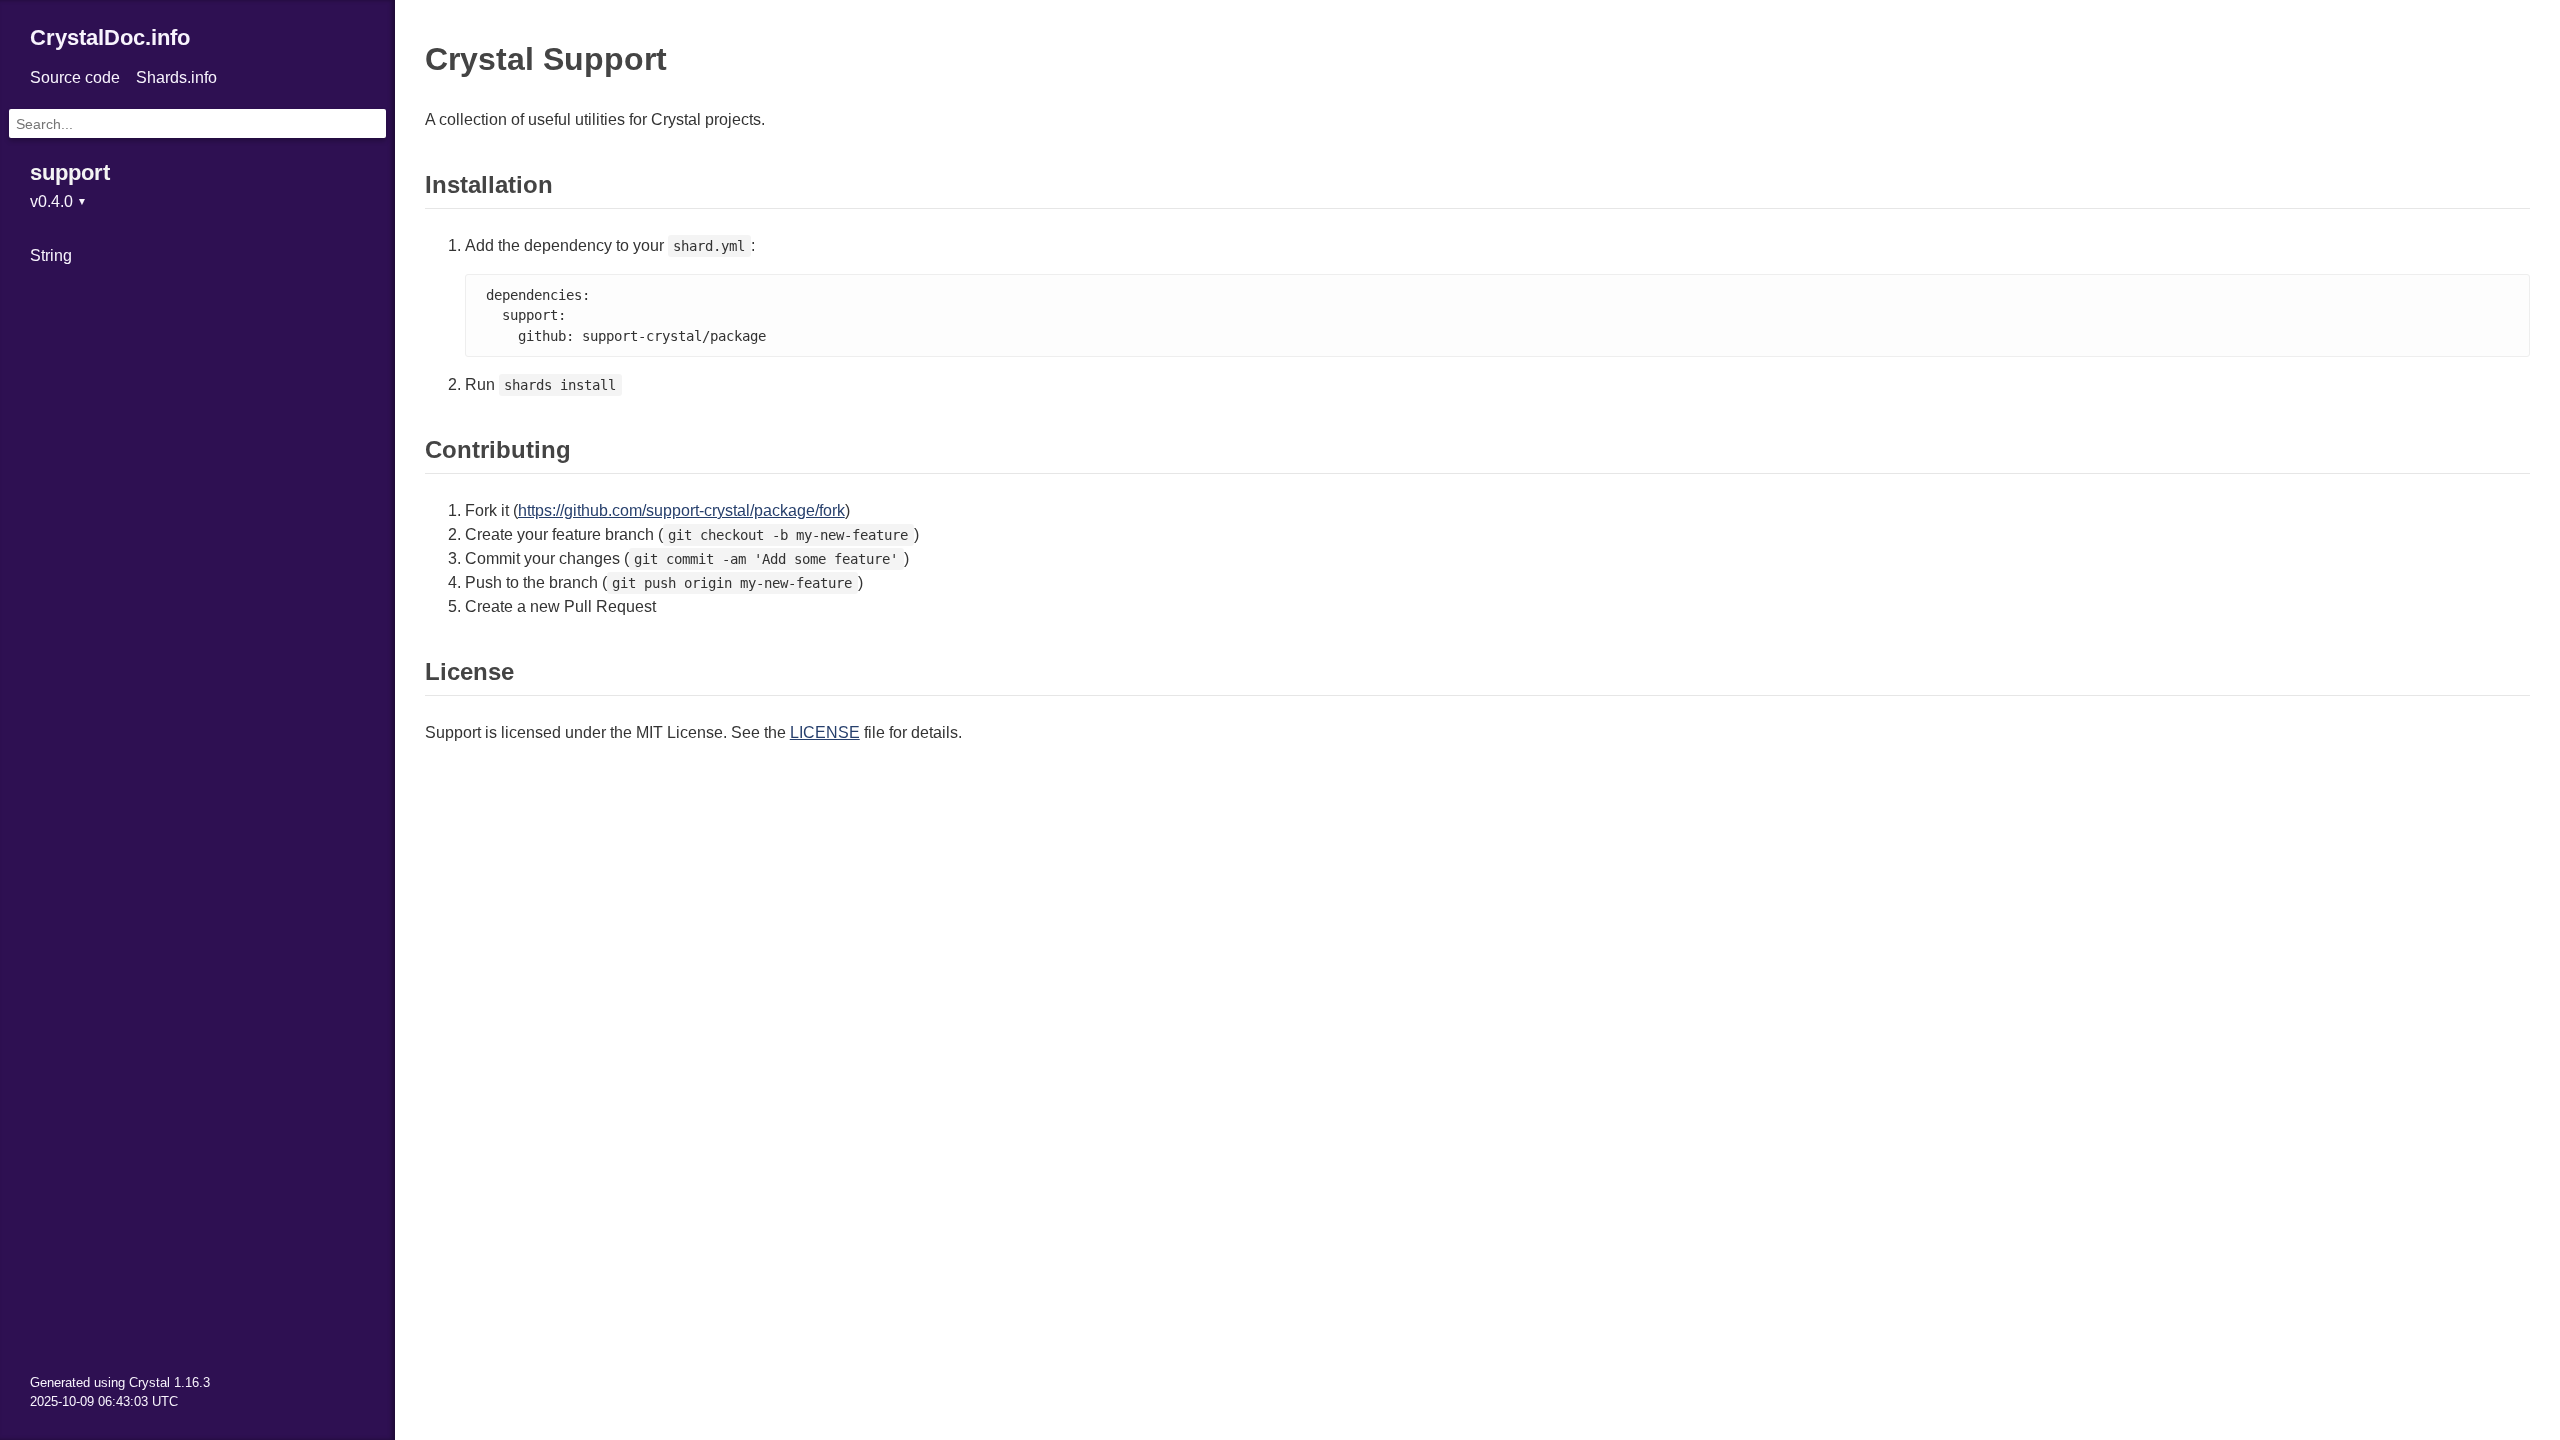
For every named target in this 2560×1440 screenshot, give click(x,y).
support (70, 172)
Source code (75, 77)
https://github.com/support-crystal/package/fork (681, 510)
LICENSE (825, 732)
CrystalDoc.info (110, 37)
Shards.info (176, 77)
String (51, 255)
